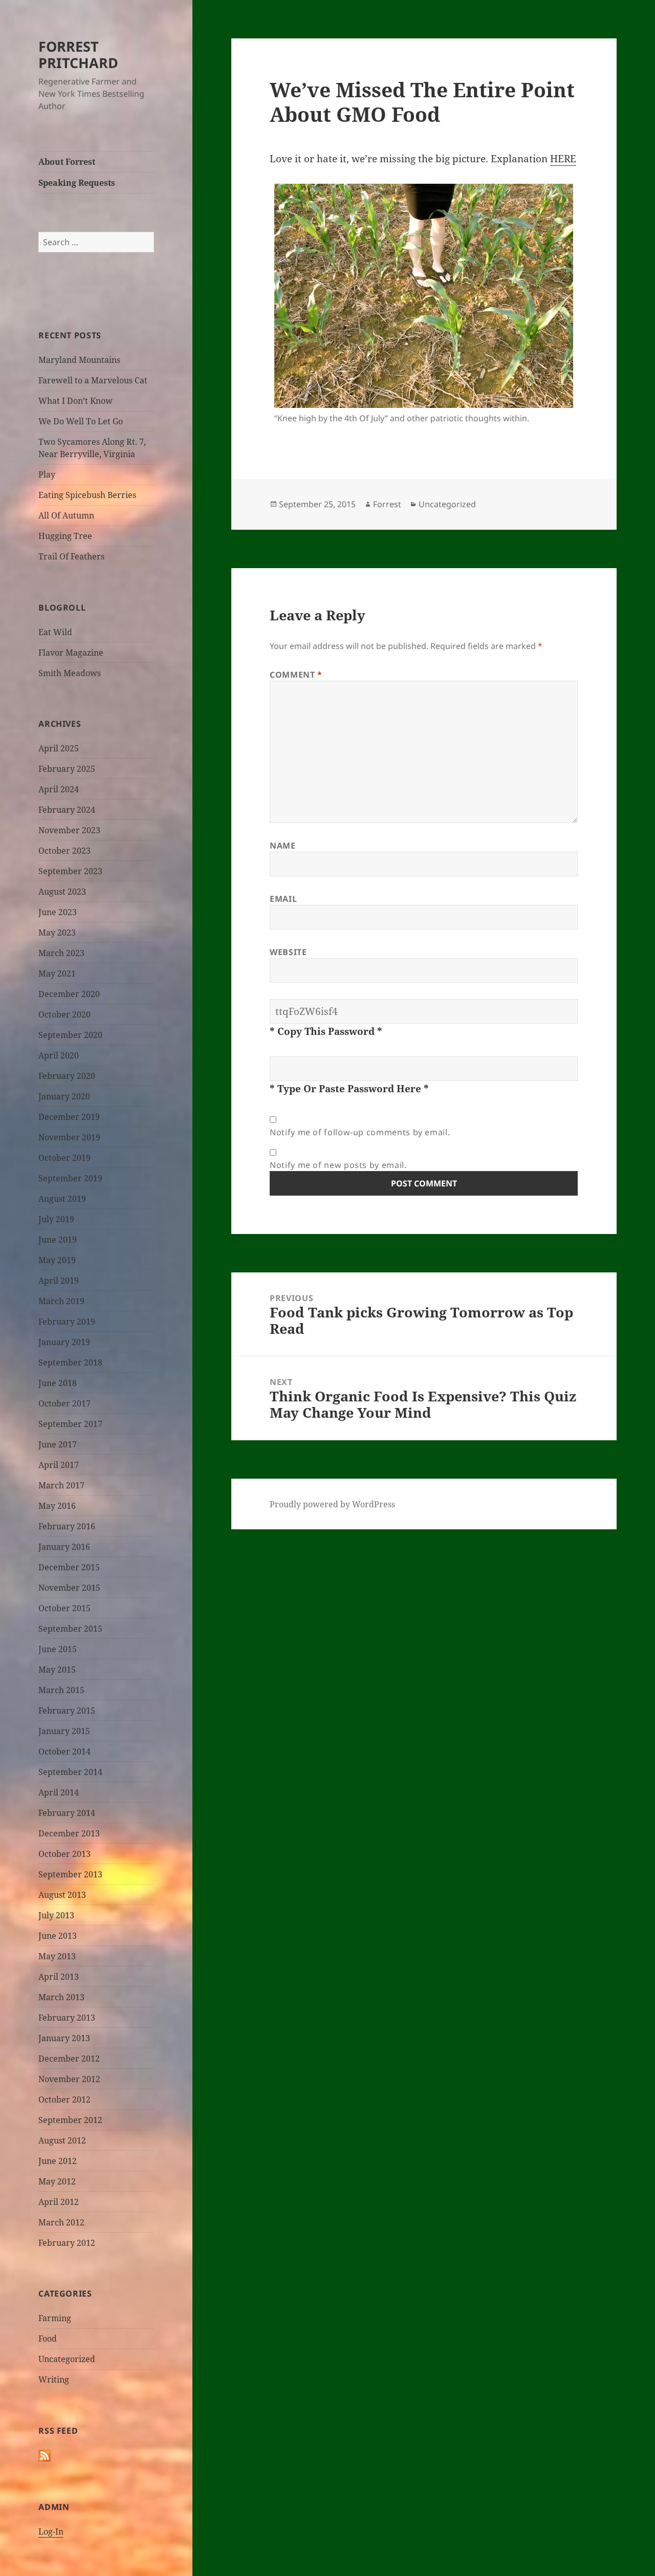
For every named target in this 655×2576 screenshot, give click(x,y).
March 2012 (61, 2222)
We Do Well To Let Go (81, 421)
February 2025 (67, 769)
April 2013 (59, 1977)
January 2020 (64, 1096)
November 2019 (69, 1137)
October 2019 (64, 1158)
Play (47, 474)
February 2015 (67, 1711)
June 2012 (58, 2161)
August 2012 (62, 2140)
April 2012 (59, 2202)
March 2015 (61, 1690)
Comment (296, 675)
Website (288, 952)
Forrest (387, 504)
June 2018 (58, 1383)
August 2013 (62, 1895)
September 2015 (70, 1629)
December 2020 (69, 994)
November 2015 (69, 1588)
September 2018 (70, 1362)
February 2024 (67, 810)
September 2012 (70, 2120)
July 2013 (56, 1915)
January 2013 (64, 2038)
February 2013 (67, 2018)
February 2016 (67, 1526)
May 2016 (57, 1506)
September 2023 (70, 871)
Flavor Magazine (71, 653)
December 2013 (69, 1833)
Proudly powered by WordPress (332, 1504)
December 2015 (69, 1567)
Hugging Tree (65, 536)
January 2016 (64, 1547)
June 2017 (58, 1444)
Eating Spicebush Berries (87, 495)
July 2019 (56, 1219)
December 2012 (69, 2059)
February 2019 (67, 1322)
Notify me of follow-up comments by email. (360, 1132)
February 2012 (67, 2243)
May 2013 (57, 1956)
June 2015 (58, 1649)
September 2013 (70, 1874)
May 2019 (57, 1260)
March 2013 (61, 1997)
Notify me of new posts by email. (338, 1165)
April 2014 (59, 1792)
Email (283, 899)
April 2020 (59, 1055)
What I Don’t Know (75, 401)
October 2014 (64, 1751)
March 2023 (61, 953)
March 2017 (61, 1485)
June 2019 (58, 1240)
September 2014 (70, 1772)
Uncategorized (67, 2359)
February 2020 (67, 1076)
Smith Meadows (70, 673)
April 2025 (59, 748)
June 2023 (58, 912)
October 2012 (64, 2099)
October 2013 (64, 1854)
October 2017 (64, 1403)
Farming (55, 2318)
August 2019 (62, 1199)
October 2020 (64, 1014)
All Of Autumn (66, 515)
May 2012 (57, 2181)
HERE (563, 159)
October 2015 (64, 1608)
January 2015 (64, 1731)
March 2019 (61, 1301)
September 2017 (70, 1424)
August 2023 (62, 892)
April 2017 (59, 1465)
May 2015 (57, 1670)
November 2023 (69, 830)
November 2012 (69, 2079)
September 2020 (70, 1035)
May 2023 (57, 933)
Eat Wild (55, 632)
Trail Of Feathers (71, 556)
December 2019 (69, 1117)
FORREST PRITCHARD (78, 55)
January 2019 (64, 1342)
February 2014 (67, 1813)
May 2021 (57, 973)
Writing (54, 2379)
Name (283, 846)
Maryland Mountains (79, 360)
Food (48, 2339)
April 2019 (59, 1281)
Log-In (51, 2531)
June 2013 (58, 1936)
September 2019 (70, 1178)
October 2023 (64, 851)
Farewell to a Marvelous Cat (93, 380)
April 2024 (59, 789)
